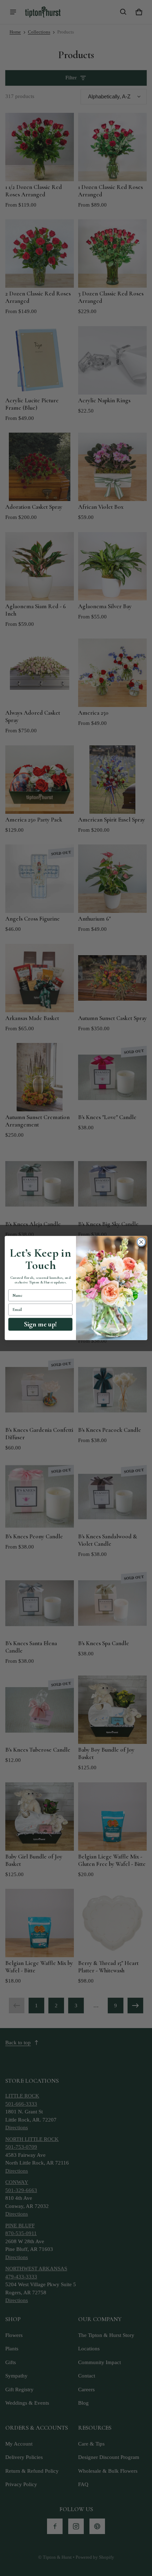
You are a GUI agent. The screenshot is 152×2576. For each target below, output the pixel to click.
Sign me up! (40, 1324)
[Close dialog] (141, 1242)
